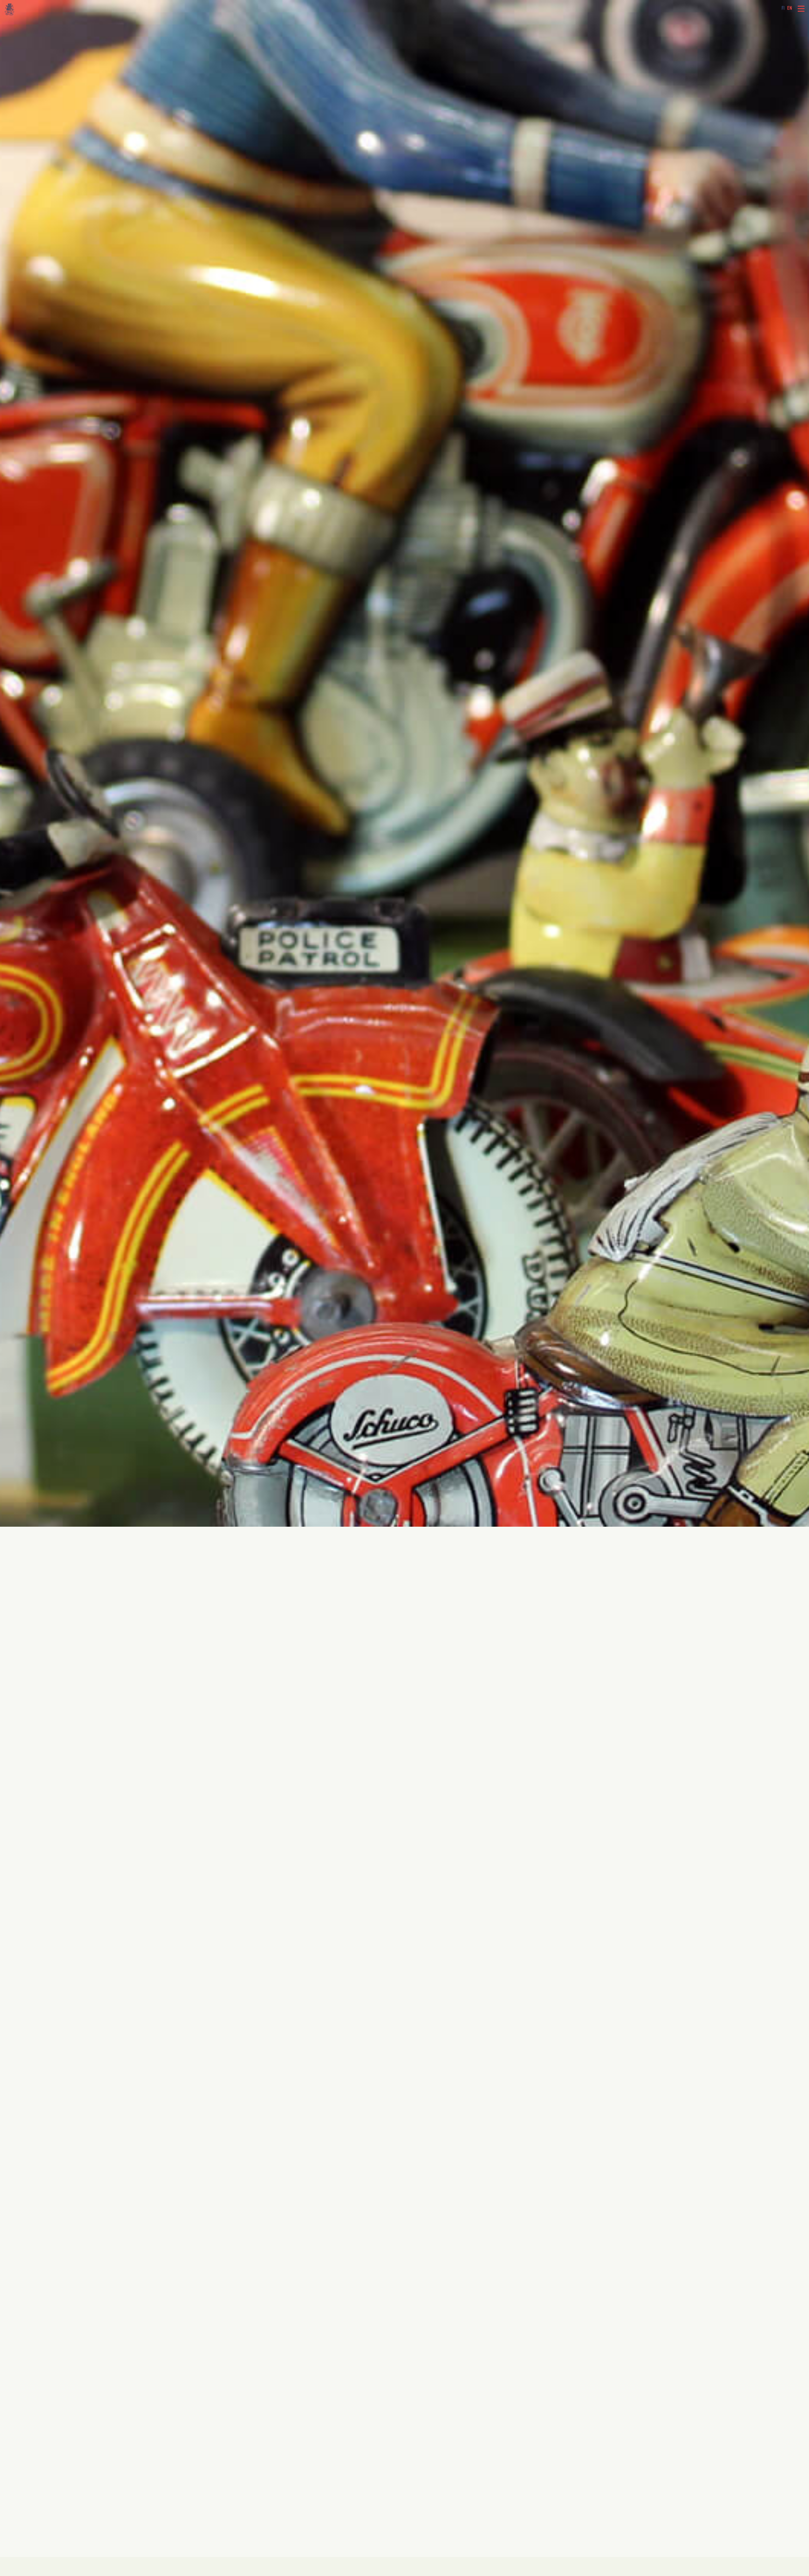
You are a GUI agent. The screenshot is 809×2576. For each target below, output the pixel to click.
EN (790, 8)
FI (783, 8)
